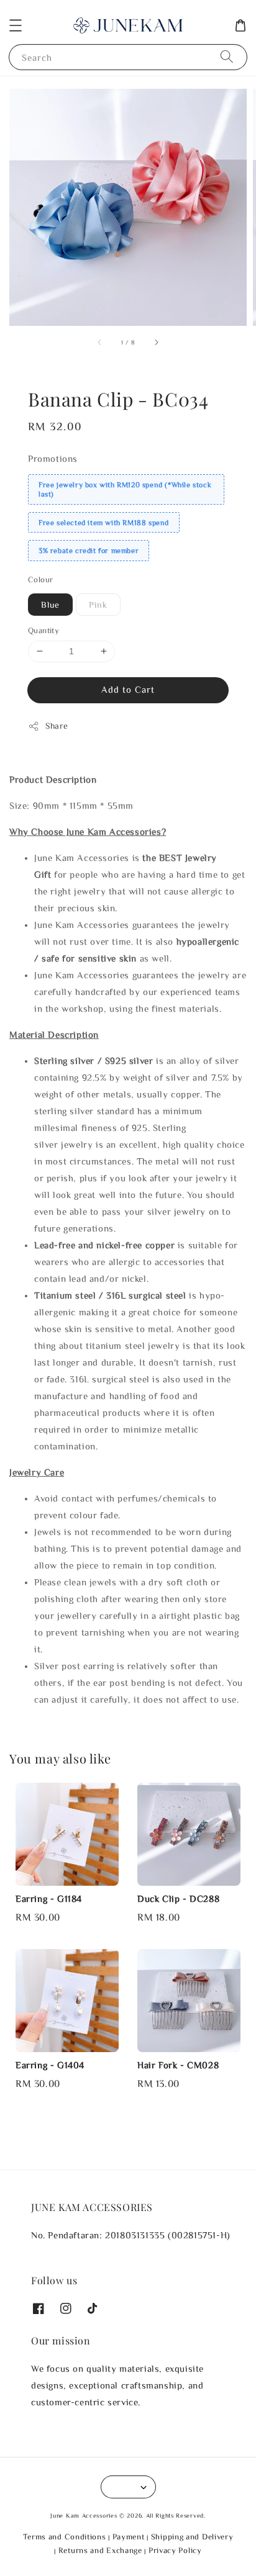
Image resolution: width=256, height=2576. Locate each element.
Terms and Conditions (65, 2537)
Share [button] (57, 726)
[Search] (227, 57)
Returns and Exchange (100, 2550)
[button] (16, 25)
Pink (98, 605)
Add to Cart (128, 689)
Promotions (53, 458)
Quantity (43, 630)
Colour (40, 579)
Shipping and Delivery (192, 2537)
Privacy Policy (175, 2550)
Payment (129, 2537)
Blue (50, 605)
